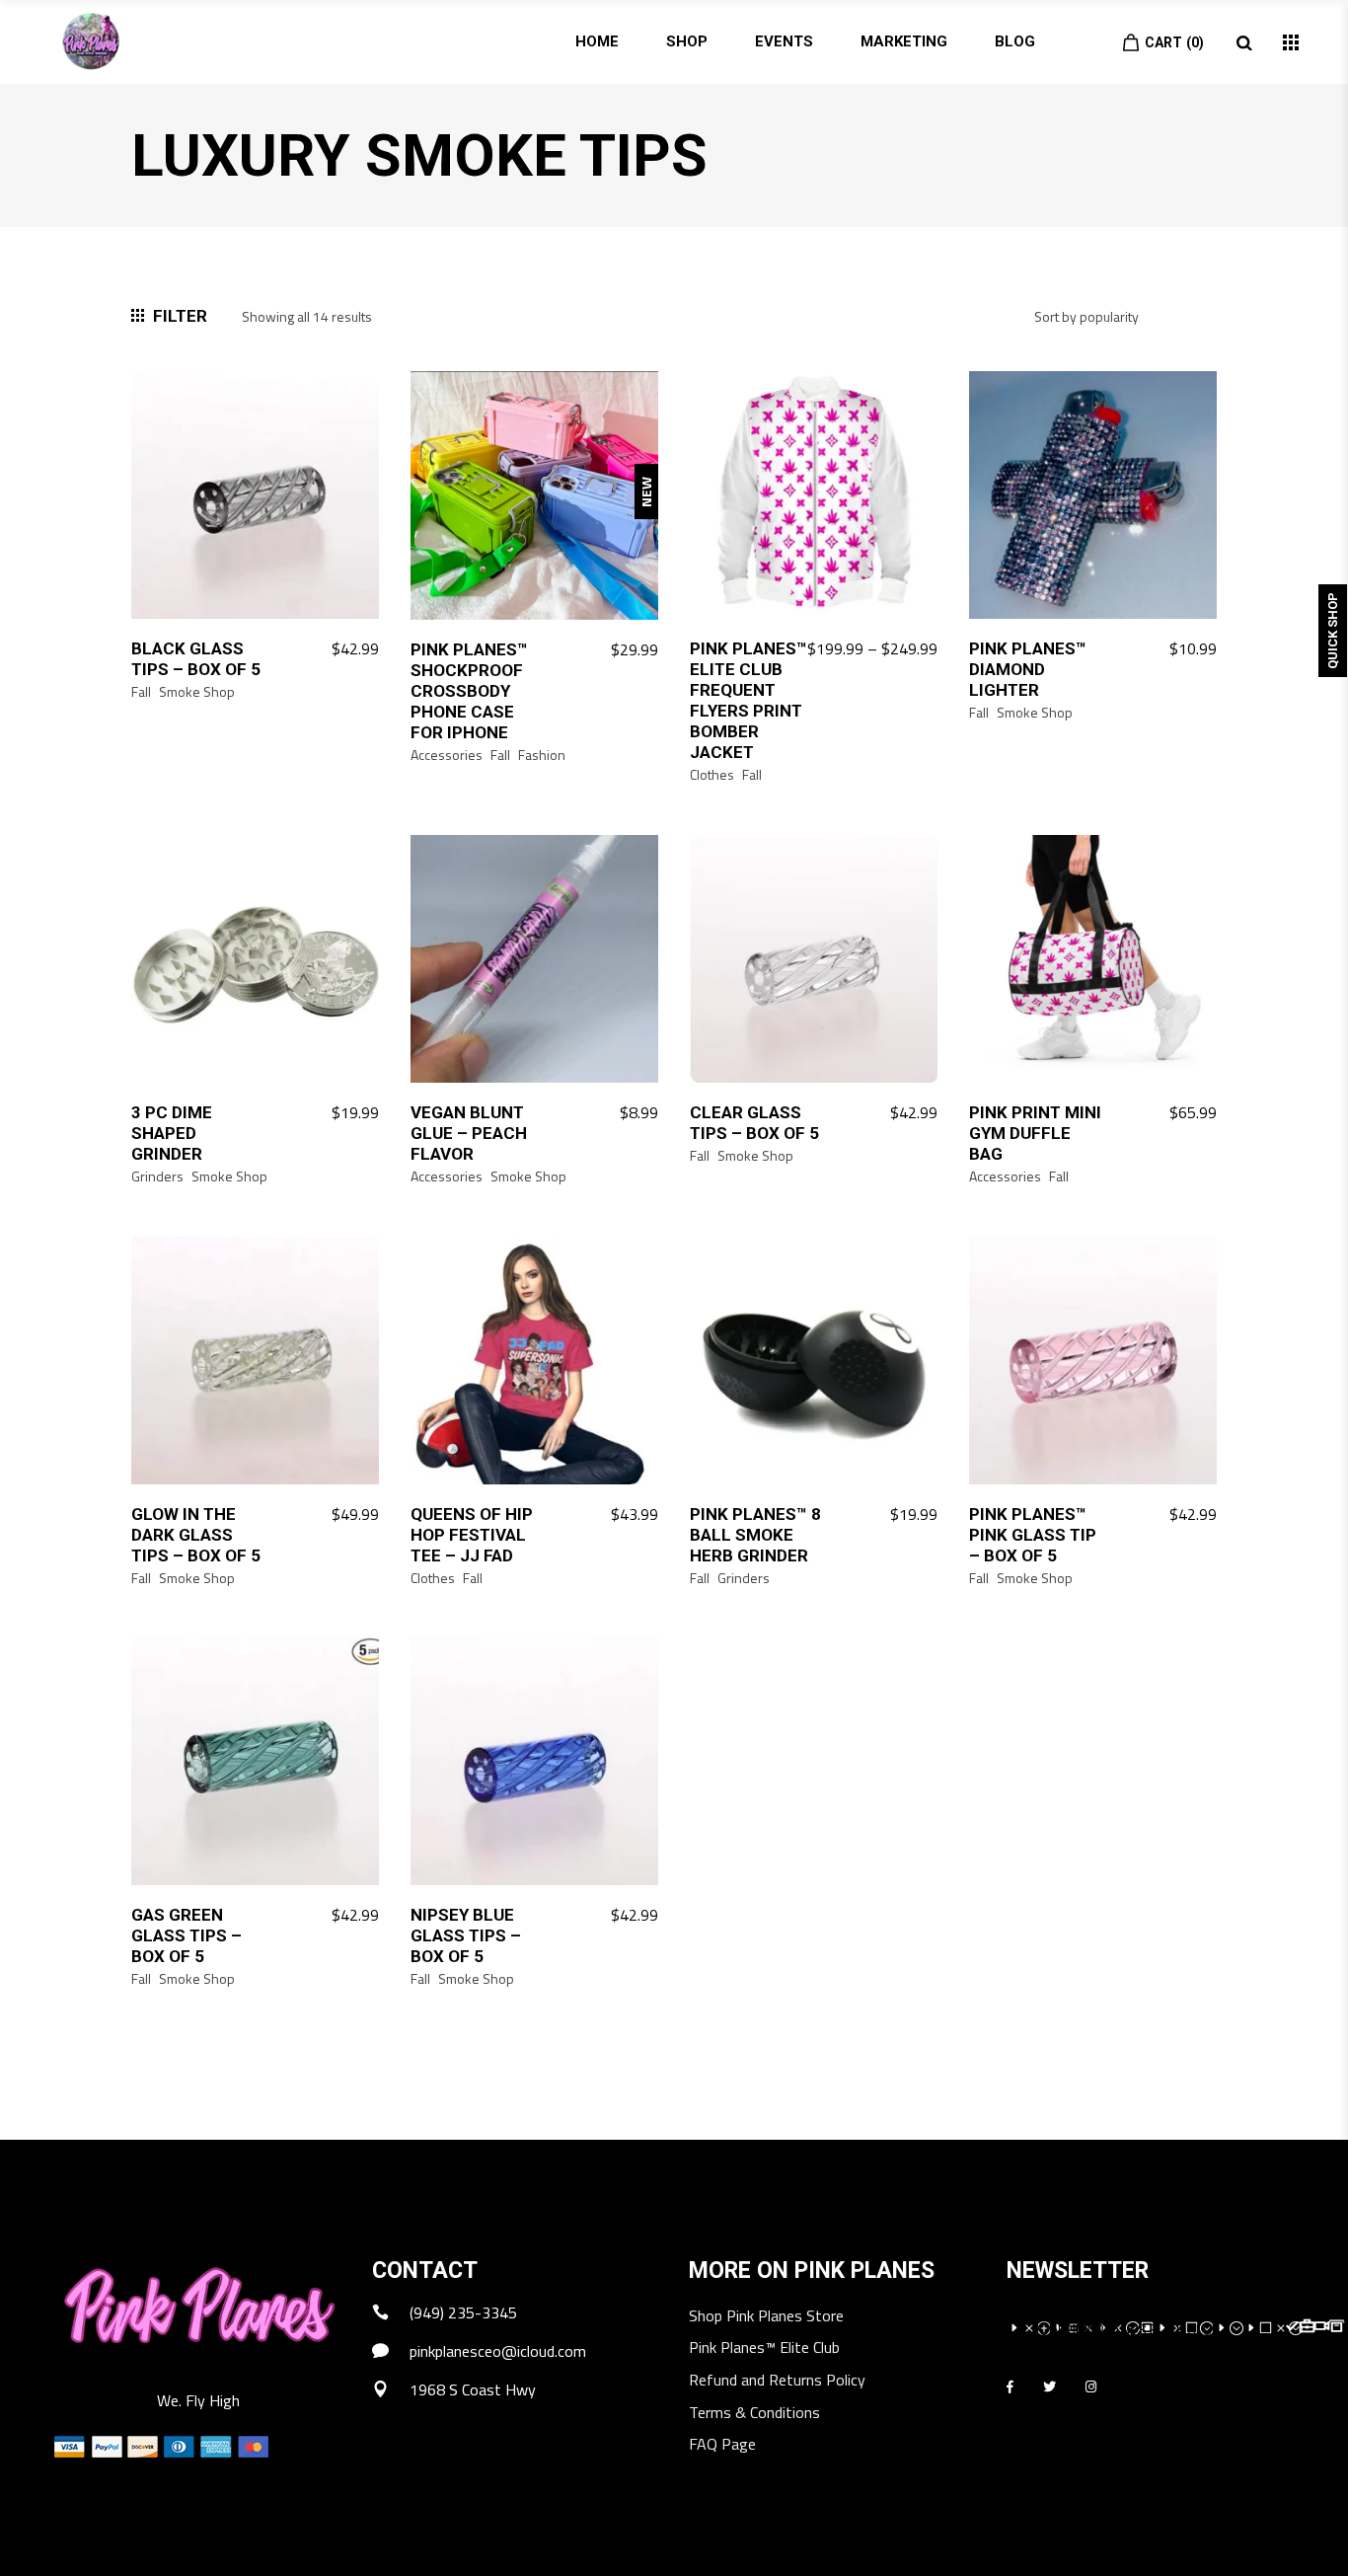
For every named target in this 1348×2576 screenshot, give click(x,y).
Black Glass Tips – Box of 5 (196, 659)
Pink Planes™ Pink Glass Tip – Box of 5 (1033, 1535)
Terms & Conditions (754, 2414)
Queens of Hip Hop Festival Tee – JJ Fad (472, 1535)
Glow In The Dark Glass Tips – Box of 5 (196, 1535)
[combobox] (1118, 331)
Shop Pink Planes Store (766, 2317)
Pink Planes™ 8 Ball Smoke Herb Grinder (755, 1535)
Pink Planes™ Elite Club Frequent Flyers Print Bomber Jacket (749, 700)
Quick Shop (1333, 631)
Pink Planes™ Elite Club (764, 2349)
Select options (596, 650)
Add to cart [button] (327, 649)
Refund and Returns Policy (777, 2381)
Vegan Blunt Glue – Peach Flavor (469, 1133)
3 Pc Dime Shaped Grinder (172, 1133)
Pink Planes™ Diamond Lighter (1028, 669)
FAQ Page (722, 2445)
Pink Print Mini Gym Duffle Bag (1035, 1133)
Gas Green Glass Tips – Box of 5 (187, 1935)
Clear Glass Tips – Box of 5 (754, 1123)
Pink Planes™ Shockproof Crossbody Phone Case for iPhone (469, 691)
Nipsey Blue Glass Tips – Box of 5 (466, 1935)
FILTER (180, 316)
